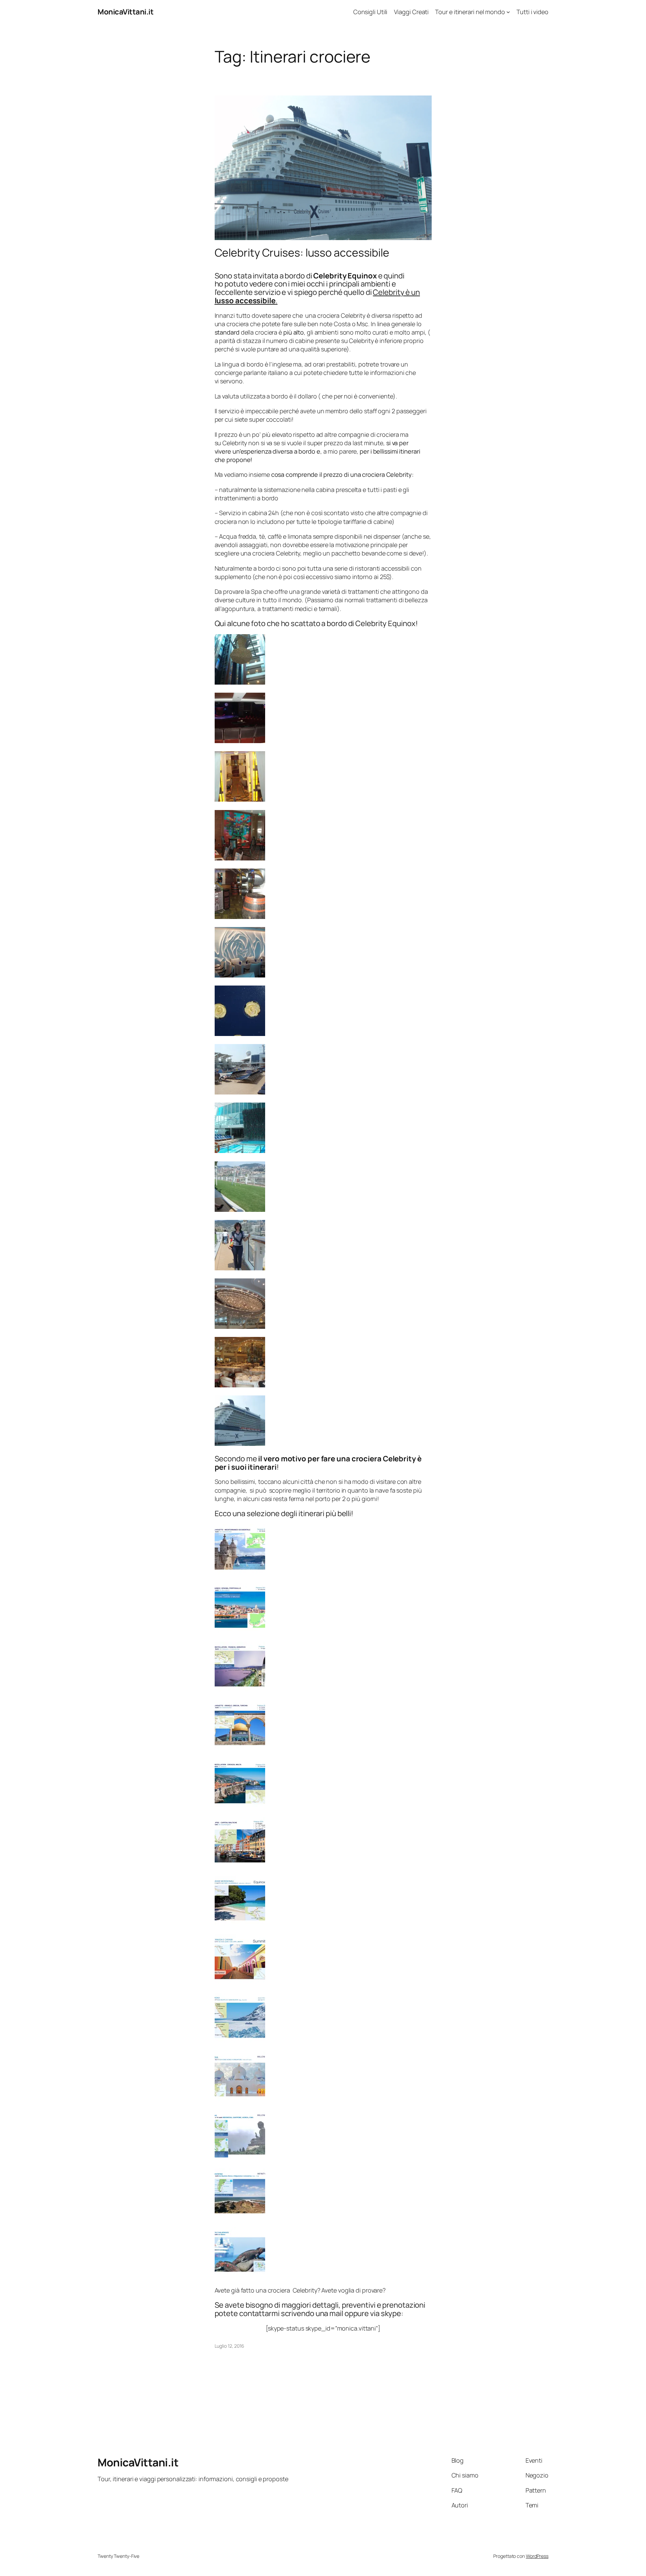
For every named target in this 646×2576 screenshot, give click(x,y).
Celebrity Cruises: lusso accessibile (302, 253)
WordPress (537, 2556)
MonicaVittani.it (125, 12)
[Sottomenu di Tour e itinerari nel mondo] (508, 12)
